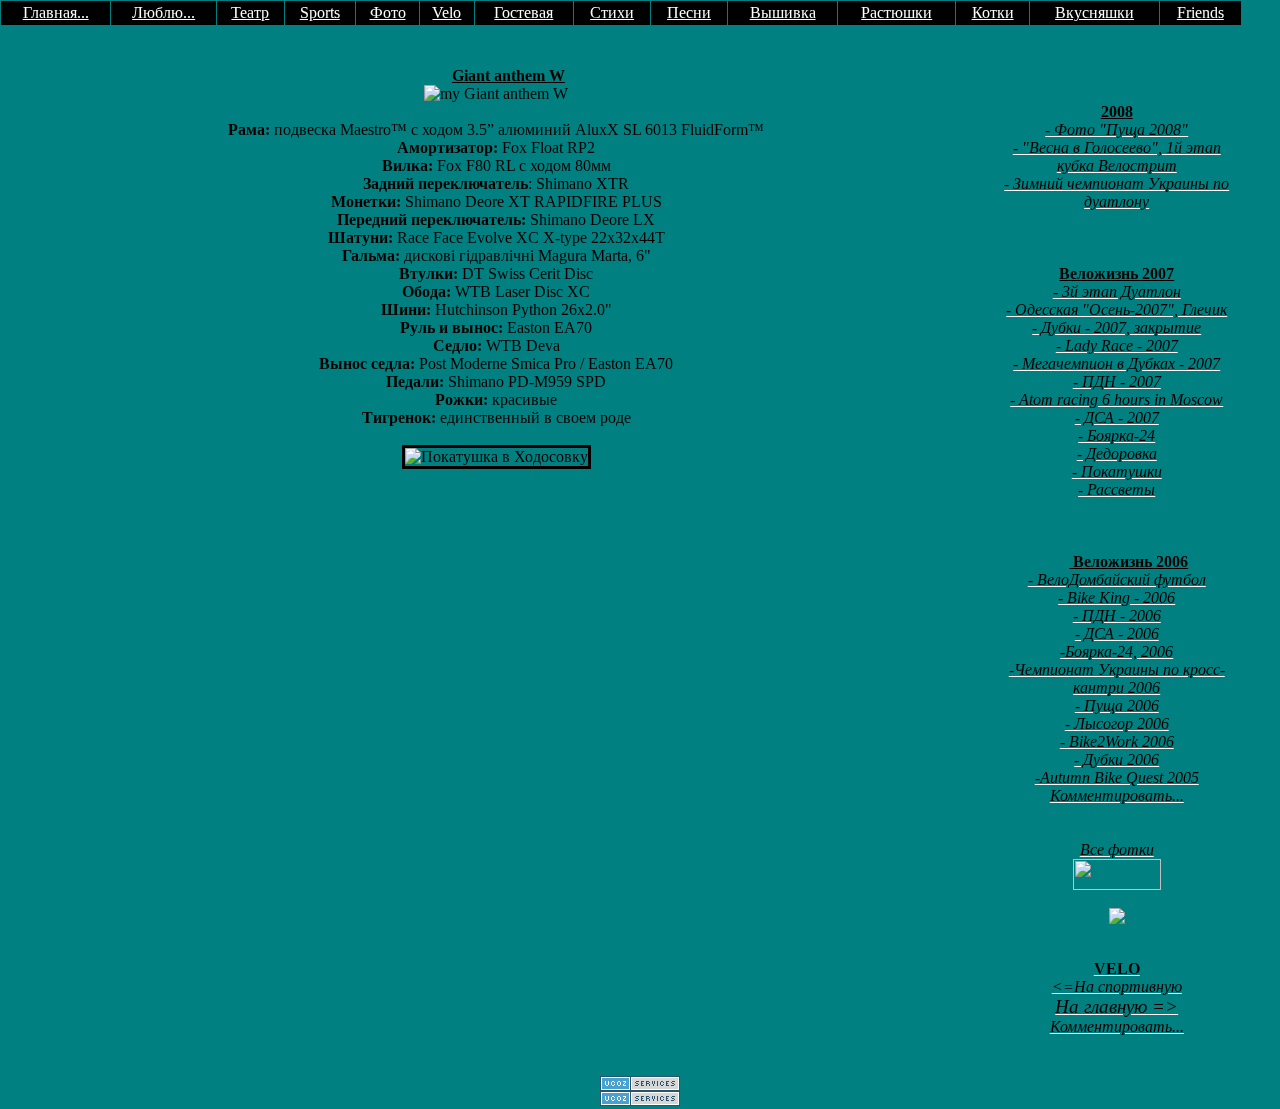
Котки (993, 12)
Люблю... (163, 12)
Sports (320, 12)
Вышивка (783, 12)
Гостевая (523, 12)
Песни (689, 12)
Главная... (56, 12)
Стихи (612, 12)
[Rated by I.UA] (1117, 884)
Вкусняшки (1094, 12)
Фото (388, 12)
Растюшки (896, 12)
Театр (250, 12)
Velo (446, 12)
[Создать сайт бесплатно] (640, 1085)
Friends (1200, 12)
